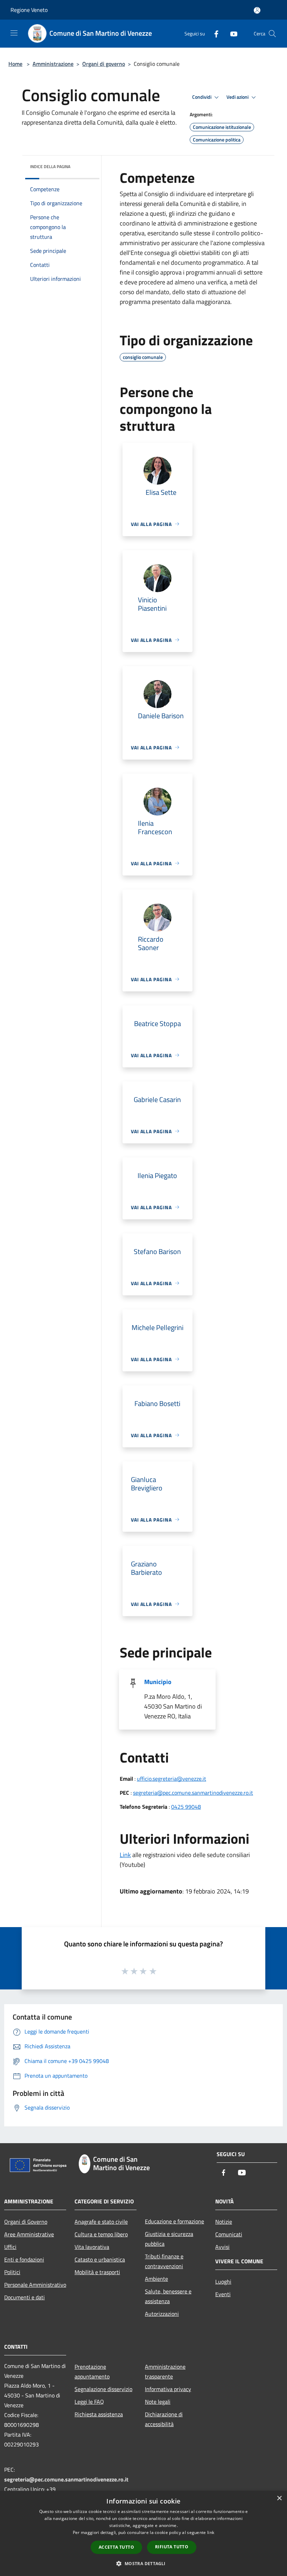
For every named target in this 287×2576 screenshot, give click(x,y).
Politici (12, 2272)
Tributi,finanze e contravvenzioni (164, 2261)
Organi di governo (104, 64)
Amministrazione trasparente (165, 2371)
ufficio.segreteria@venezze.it (171, 1779)
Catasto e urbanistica (100, 2259)
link (211, 2532)
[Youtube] (231, 33)
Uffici (10, 2247)
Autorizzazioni (162, 2314)
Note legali (158, 2402)
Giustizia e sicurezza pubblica (169, 2239)
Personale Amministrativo (35, 2285)
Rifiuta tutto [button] (172, 2547)
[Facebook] (213, 33)
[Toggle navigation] (14, 33)
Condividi (202, 97)
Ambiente (156, 2279)
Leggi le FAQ (89, 2402)
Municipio (158, 1682)
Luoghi (223, 2281)
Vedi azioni (238, 97)
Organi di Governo (26, 2222)
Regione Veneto (29, 10)
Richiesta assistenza (99, 2414)
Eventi (223, 2294)
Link (125, 1855)
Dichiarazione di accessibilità (164, 2419)
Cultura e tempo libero (101, 2234)
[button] (143, 2563)
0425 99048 (186, 1807)
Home (15, 64)
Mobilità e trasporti (97, 2272)
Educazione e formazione (174, 2221)
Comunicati (229, 2234)
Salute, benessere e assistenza (168, 2296)
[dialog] (143, 2533)
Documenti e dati (24, 2297)
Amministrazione (53, 64)
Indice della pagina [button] (50, 167)
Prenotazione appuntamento (92, 2371)
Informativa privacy (168, 2389)
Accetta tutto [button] (116, 2547)
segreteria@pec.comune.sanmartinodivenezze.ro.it (193, 1793)
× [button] (279, 2498)
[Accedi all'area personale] (257, 10)
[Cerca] (272, 34)
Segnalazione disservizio (103, 2389)
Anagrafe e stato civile (101, 2222)
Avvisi (222, 2247)
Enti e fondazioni (24, 2259)
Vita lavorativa (92, 2247)
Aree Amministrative (29, 2234)
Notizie (224, 2222)
